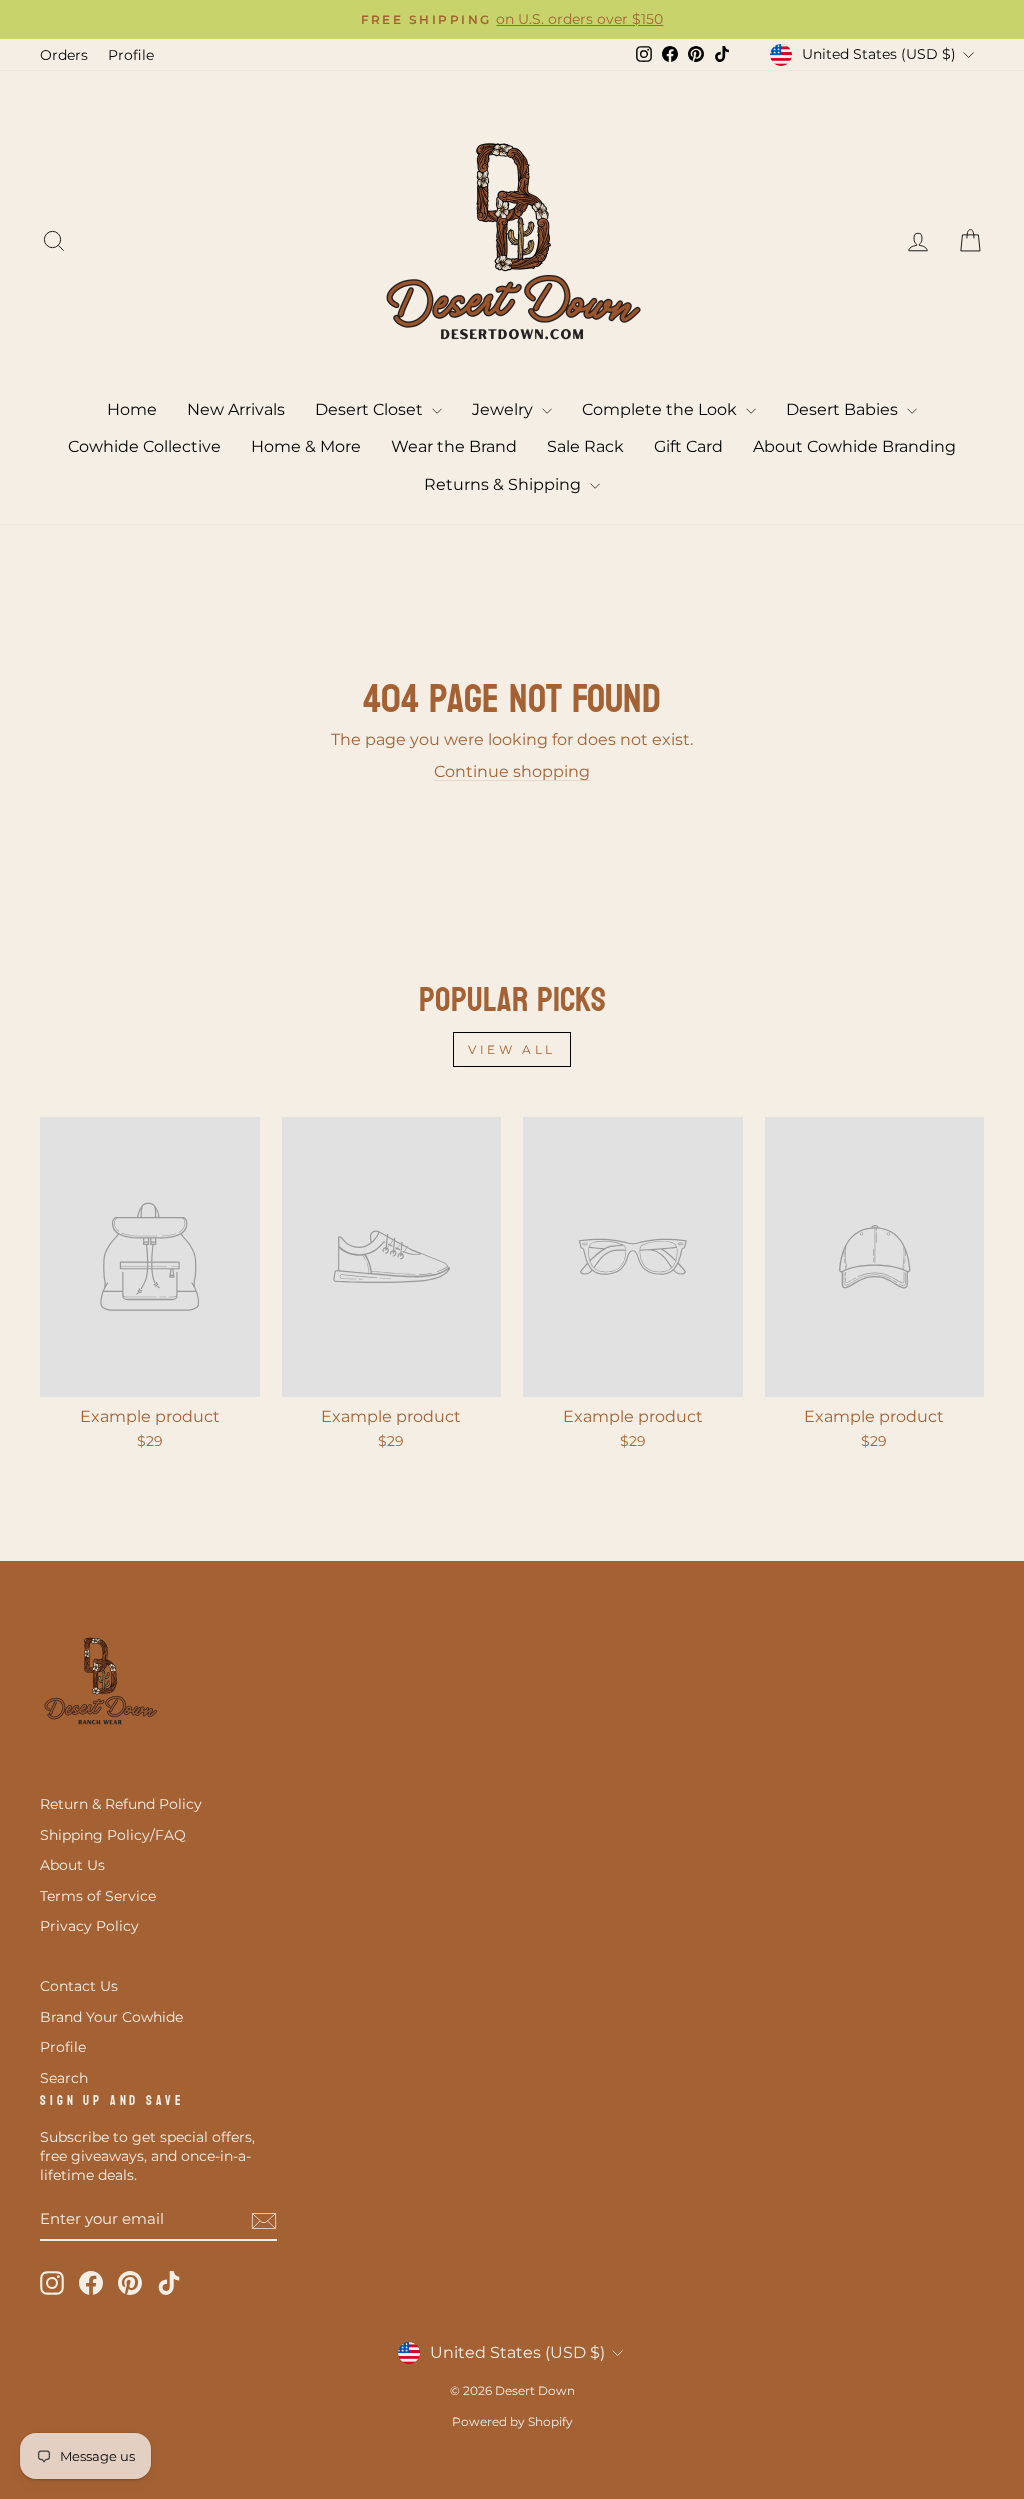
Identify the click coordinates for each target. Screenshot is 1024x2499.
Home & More (306, 446)
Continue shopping (512, 771)
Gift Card (688, 446)
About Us (72, 1865)
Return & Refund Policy (121, 1804)
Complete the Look (661, 409)
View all (512, 1049)
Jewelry (504, 409)
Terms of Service (98, 1896)
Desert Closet (371, 409)
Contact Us (79, 1986)
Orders (64, 55)
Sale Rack (585, 446)
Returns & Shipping (504, 484)
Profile (131, 55)
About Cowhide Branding (854, 446)
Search (64, 2078)
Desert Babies (844, 409)
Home (132, 409)
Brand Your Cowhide (111, 2017)
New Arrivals (236, 409)
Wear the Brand (454, 446)
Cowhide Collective (144, 446)
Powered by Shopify (512, 2421)
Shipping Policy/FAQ (113, 1835)
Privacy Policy (89, 1926)
